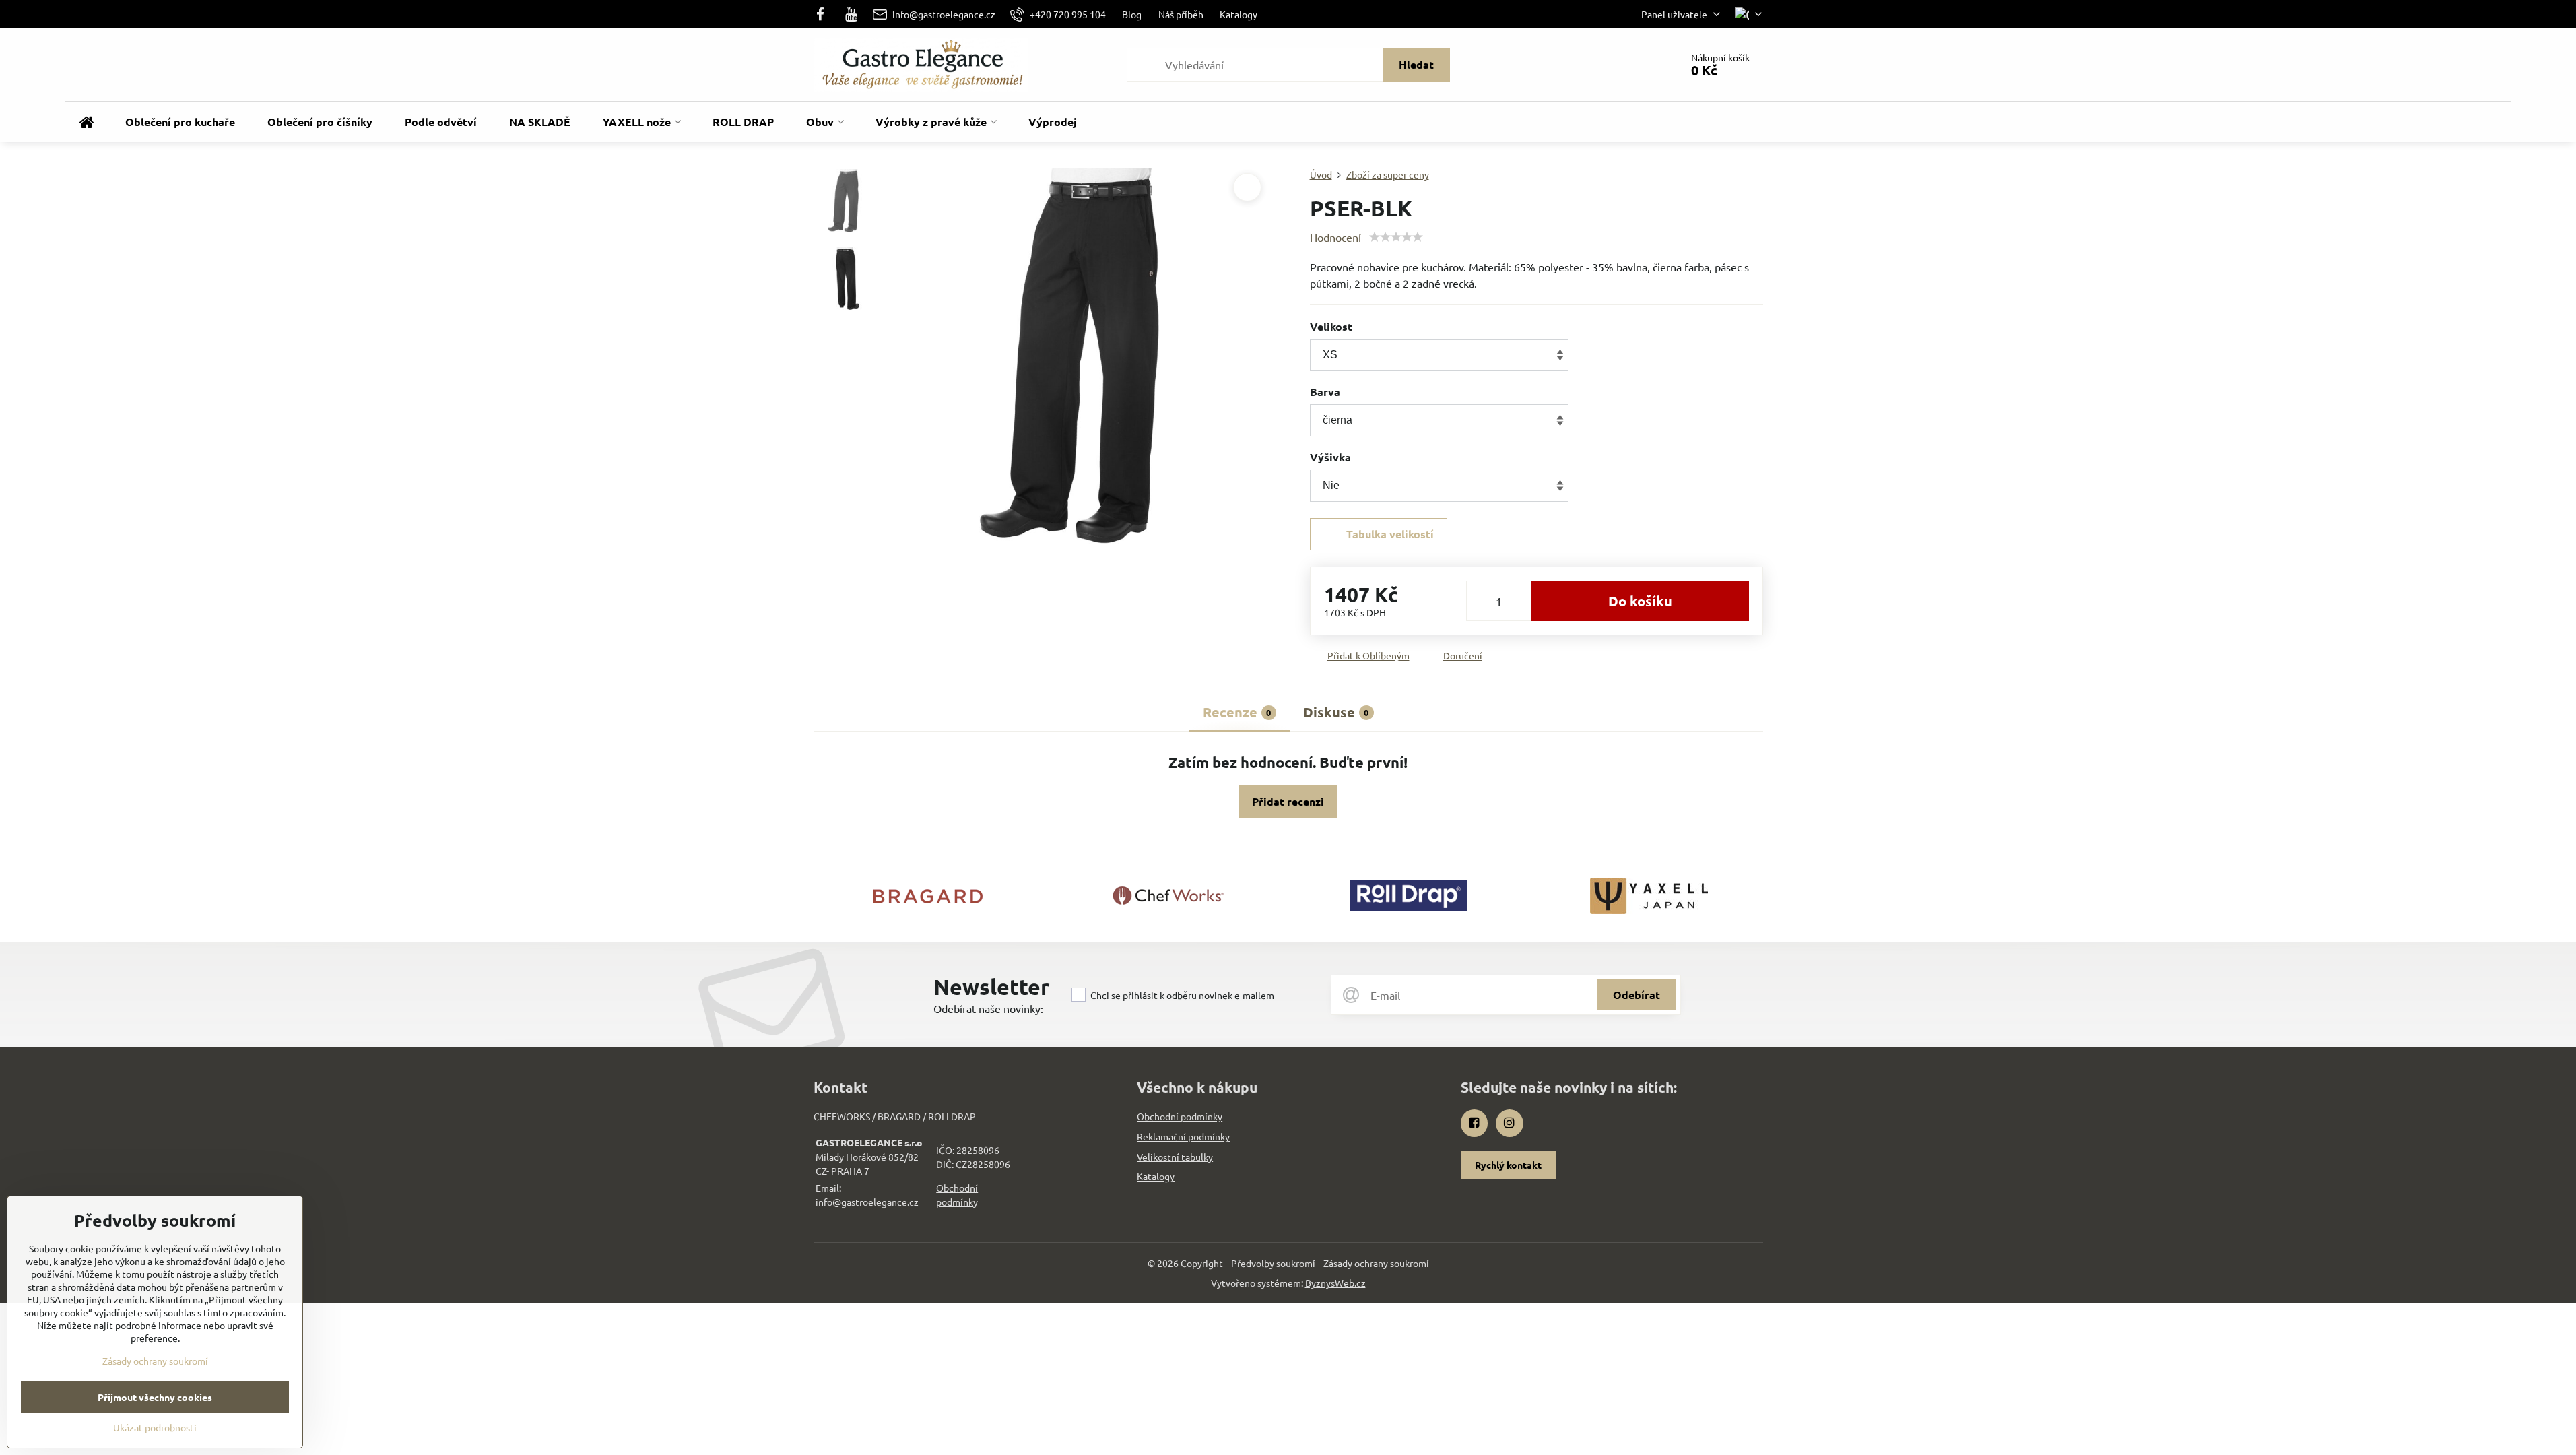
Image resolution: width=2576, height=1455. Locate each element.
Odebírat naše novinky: (988, 1008)
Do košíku (1640, 601)
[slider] (1396, 237)
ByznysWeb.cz (1335, 1283)
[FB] (825, 14)
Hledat (1416, 64)
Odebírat (1637, 995)
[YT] (851, 14)
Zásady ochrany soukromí (1376, 1263)
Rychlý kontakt (1508, 1165)
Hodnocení (1335, 237)
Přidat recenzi (1288, 801)
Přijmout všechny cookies (155, 1397)
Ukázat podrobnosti (155, 1427)
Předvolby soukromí (1273, 1263)
